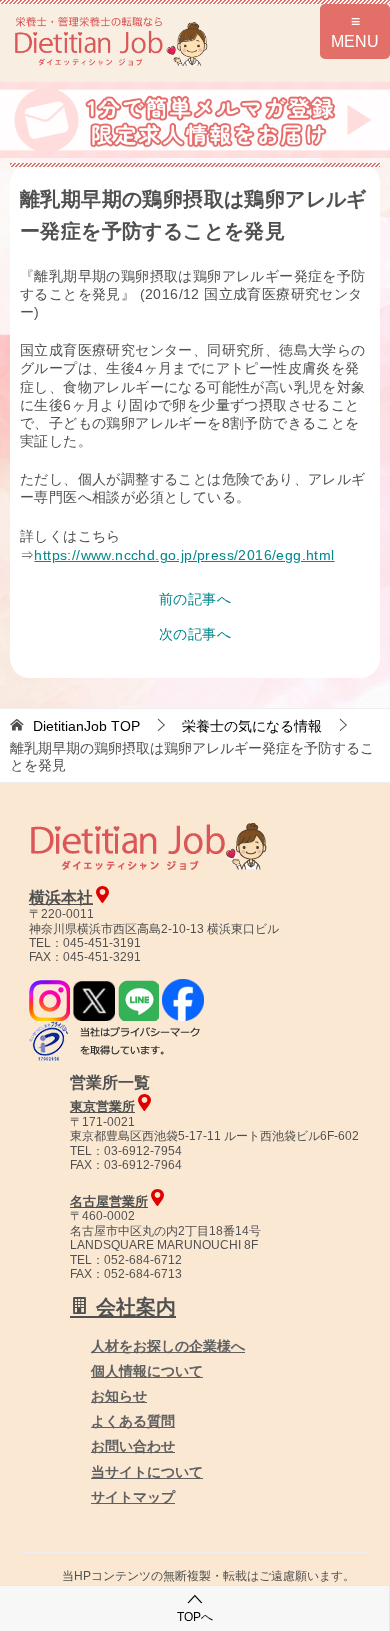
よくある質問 (133, 1421)
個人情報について (147, 1371)
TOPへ (195, 1617)
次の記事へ (195, 634)
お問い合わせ (133, 1446)
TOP (86, 726)
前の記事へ (195, 599)
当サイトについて (147, 1472)
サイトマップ (133, 1497)
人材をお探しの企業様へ (168, 1346)
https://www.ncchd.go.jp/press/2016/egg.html (184, 555)
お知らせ (119, 1396)
